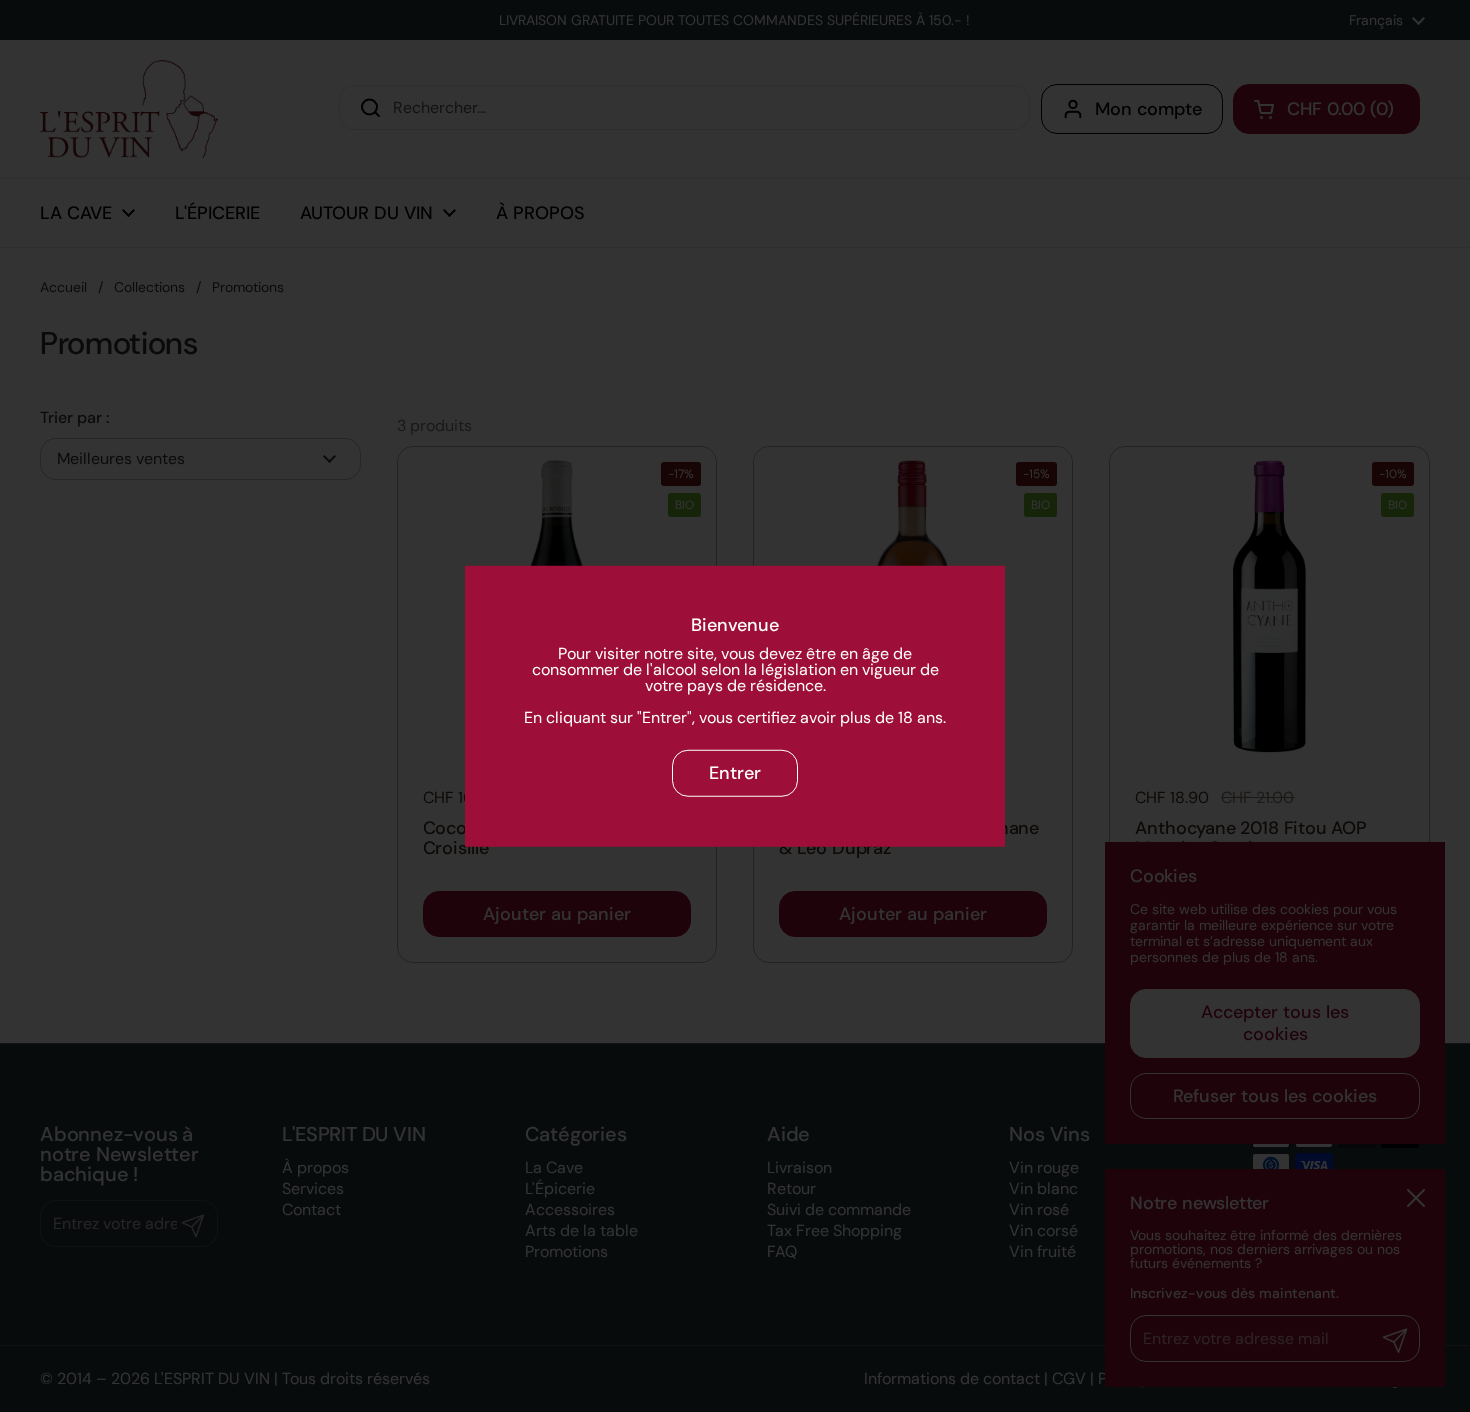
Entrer (735, 773)
